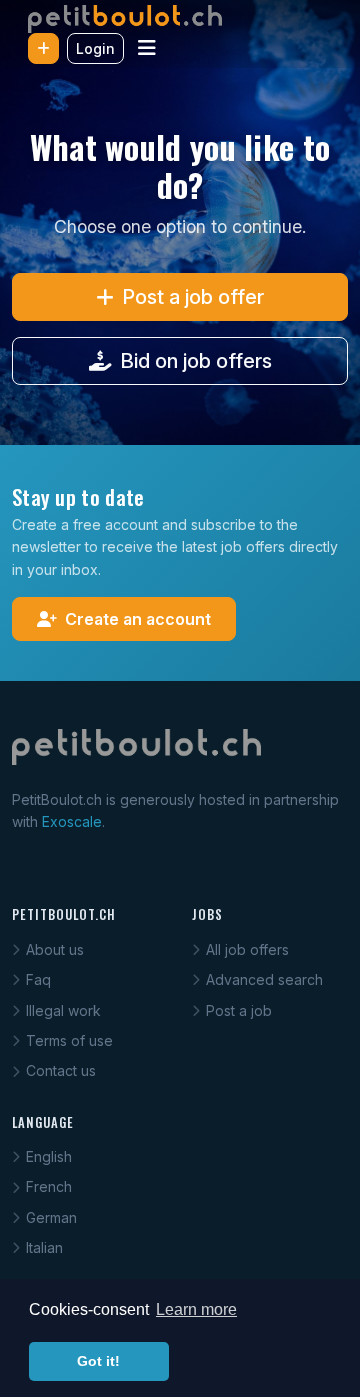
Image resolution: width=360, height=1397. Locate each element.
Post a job (239, 1010)
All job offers (247, 949)
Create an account (138, 619)
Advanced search (264, 979)
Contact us (61, 1070)
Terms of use (69, 1040)
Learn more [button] (196, 1309)
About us (55, 949)
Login (95, 48)
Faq (38, 979)
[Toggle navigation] (147, 48)
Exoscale (72, 821)
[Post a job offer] (43, 48)
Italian (44, 1247)
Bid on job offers (196, 361)
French (49, 1186)
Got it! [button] (98, 1361)
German (51, 1217)
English (49, 1156)
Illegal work (63, 1010)
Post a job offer (193, 297)
